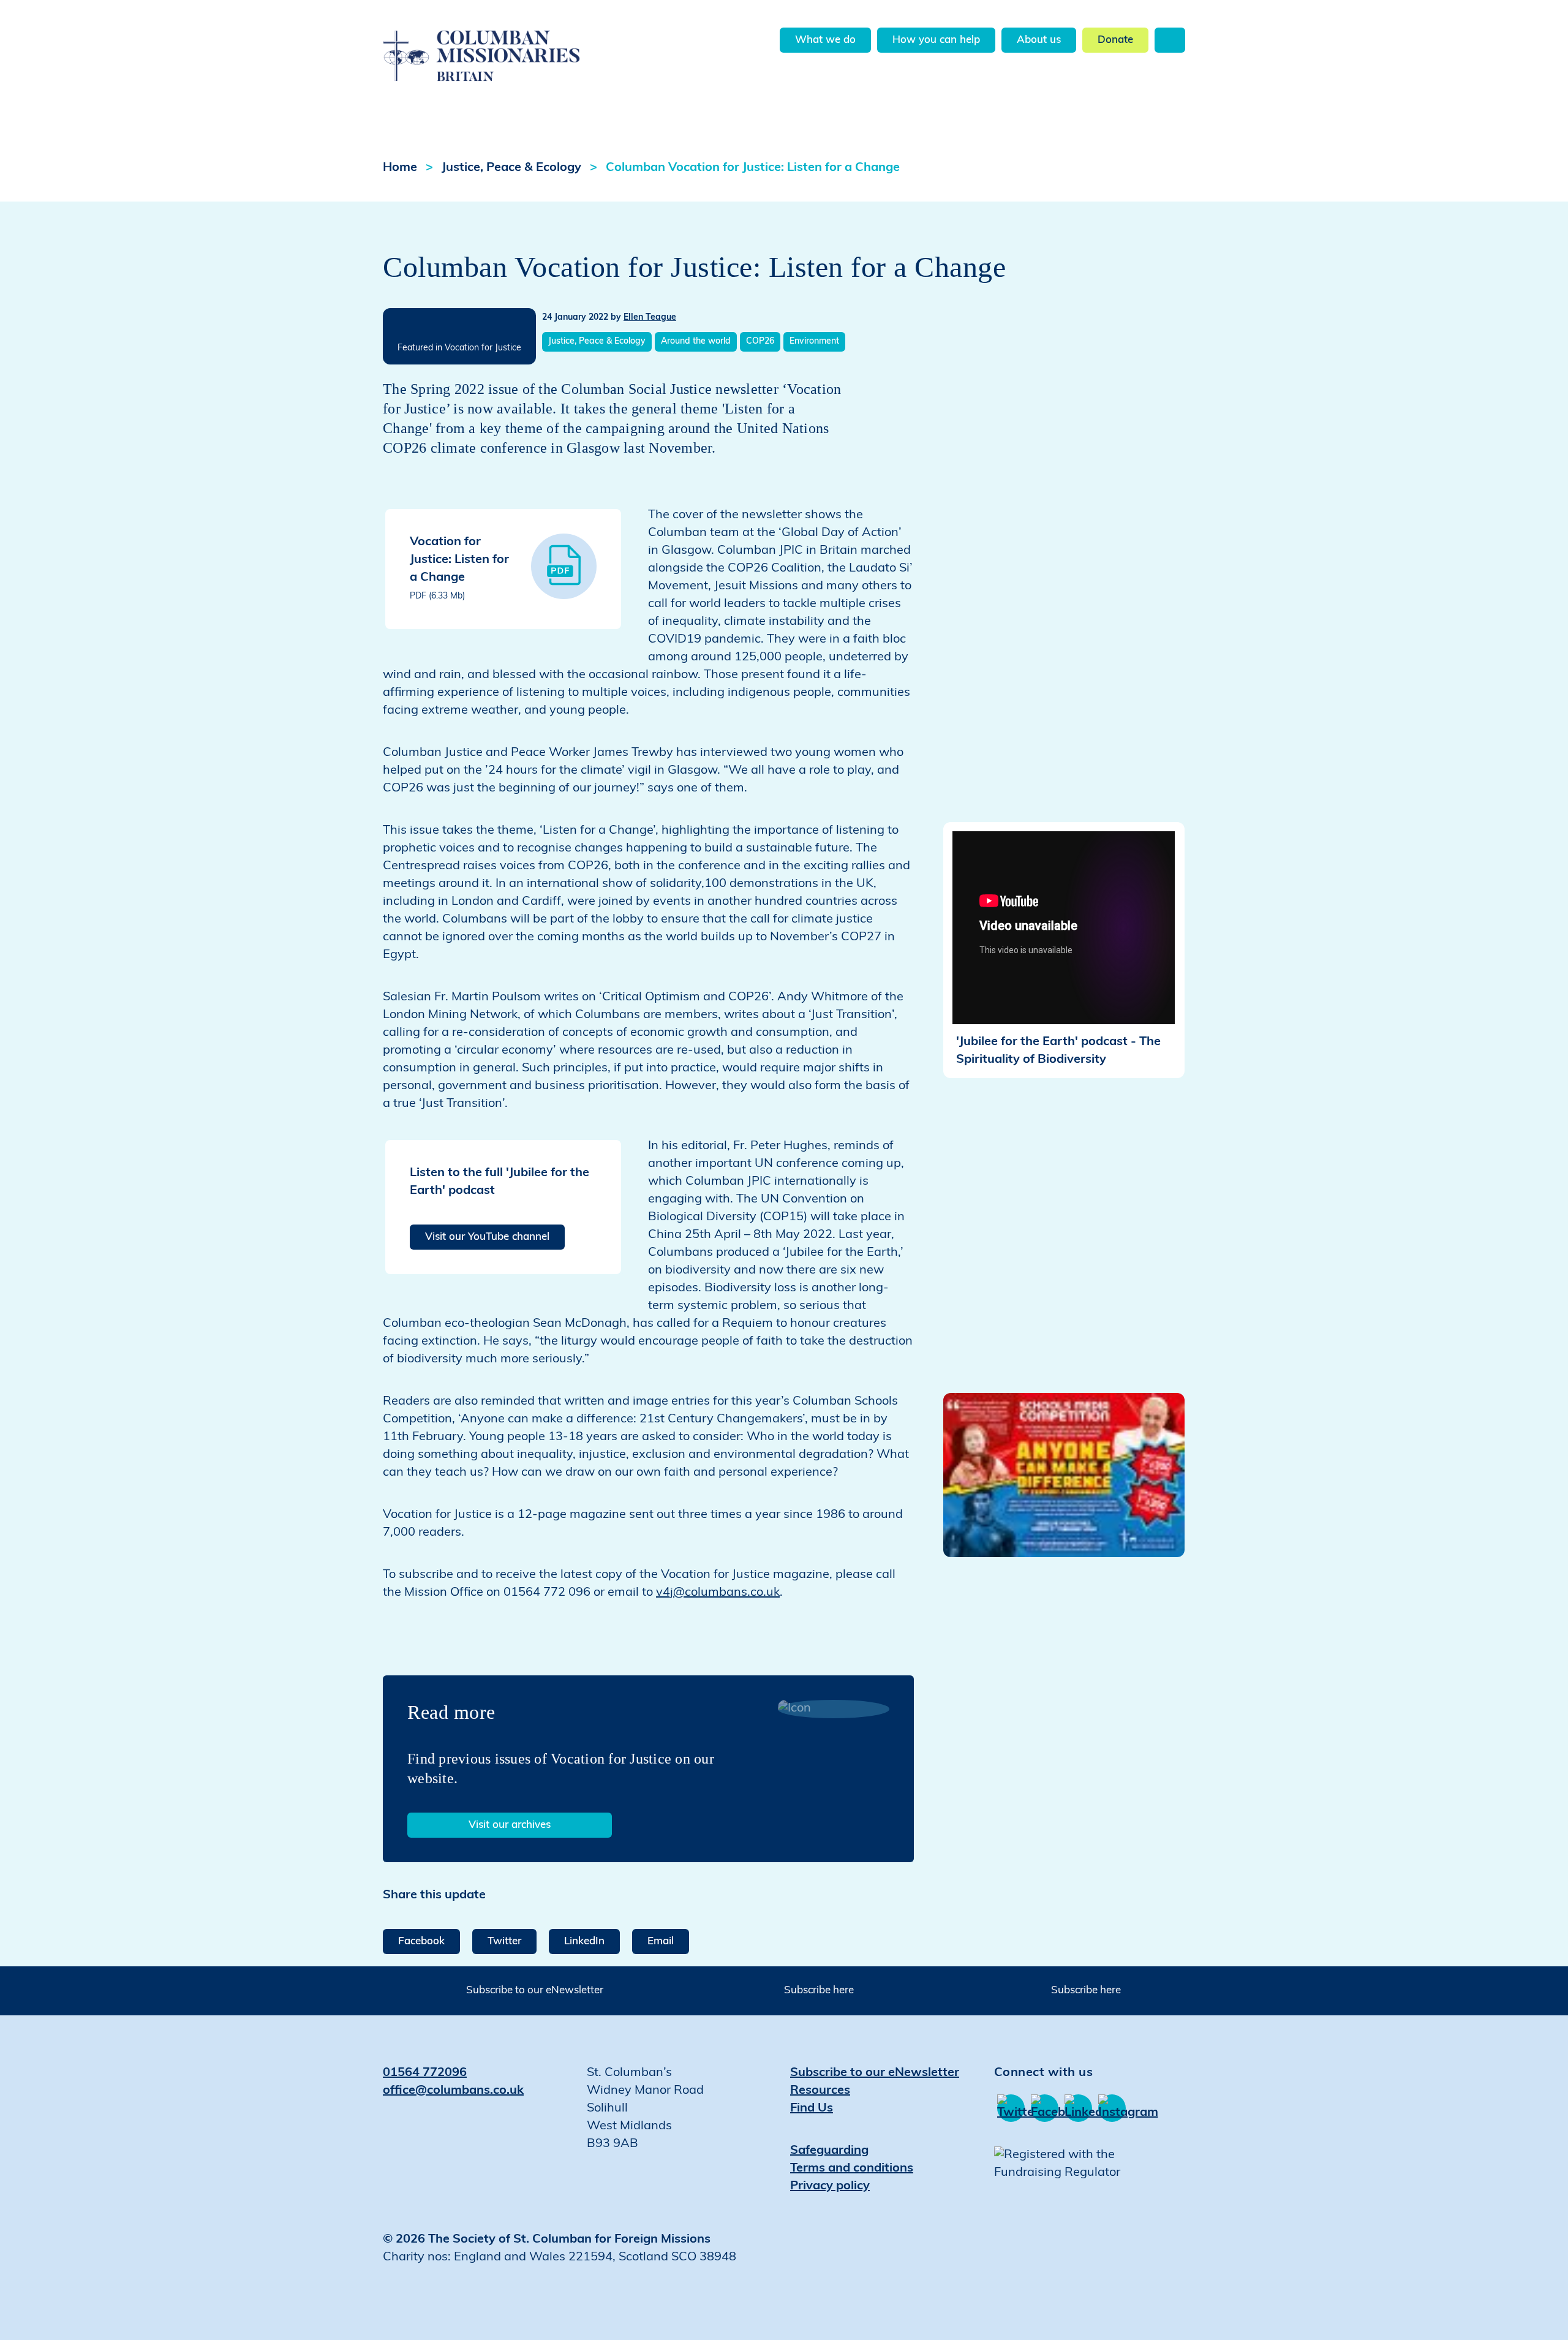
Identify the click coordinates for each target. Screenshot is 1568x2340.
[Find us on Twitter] (1011, 2108)
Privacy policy (830, 2186)
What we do (825, 40)
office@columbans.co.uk (453, 2091)
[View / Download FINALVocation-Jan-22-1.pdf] (564, 566)
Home (400, 168)
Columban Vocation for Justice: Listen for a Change (753, 168)
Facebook (421, 1942)
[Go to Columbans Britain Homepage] (512, 42)
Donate (1115, 40)
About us (1039, 40)
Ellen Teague (650, 318)
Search (1170, 40)
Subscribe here (819, 1991)
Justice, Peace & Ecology (511, 168)
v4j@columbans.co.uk (718, 1593)
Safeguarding (829, 2151)
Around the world (696, 342)
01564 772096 (425, 2073)
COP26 (760, 342)
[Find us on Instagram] (1112, 2108)
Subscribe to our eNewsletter (535, 1991)
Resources (820, 2091)
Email (661, 1942)
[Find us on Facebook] (1045, 2108)
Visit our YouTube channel (487, 1237)
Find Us (812, 2108)
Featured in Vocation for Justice (459, 348)
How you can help (936, 40)
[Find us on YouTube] (1078, 2108)
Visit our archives (510, 1825)
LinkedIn (584, 1942)
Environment (814, 342)
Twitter (504, 1942)
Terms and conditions (852, 2168)
